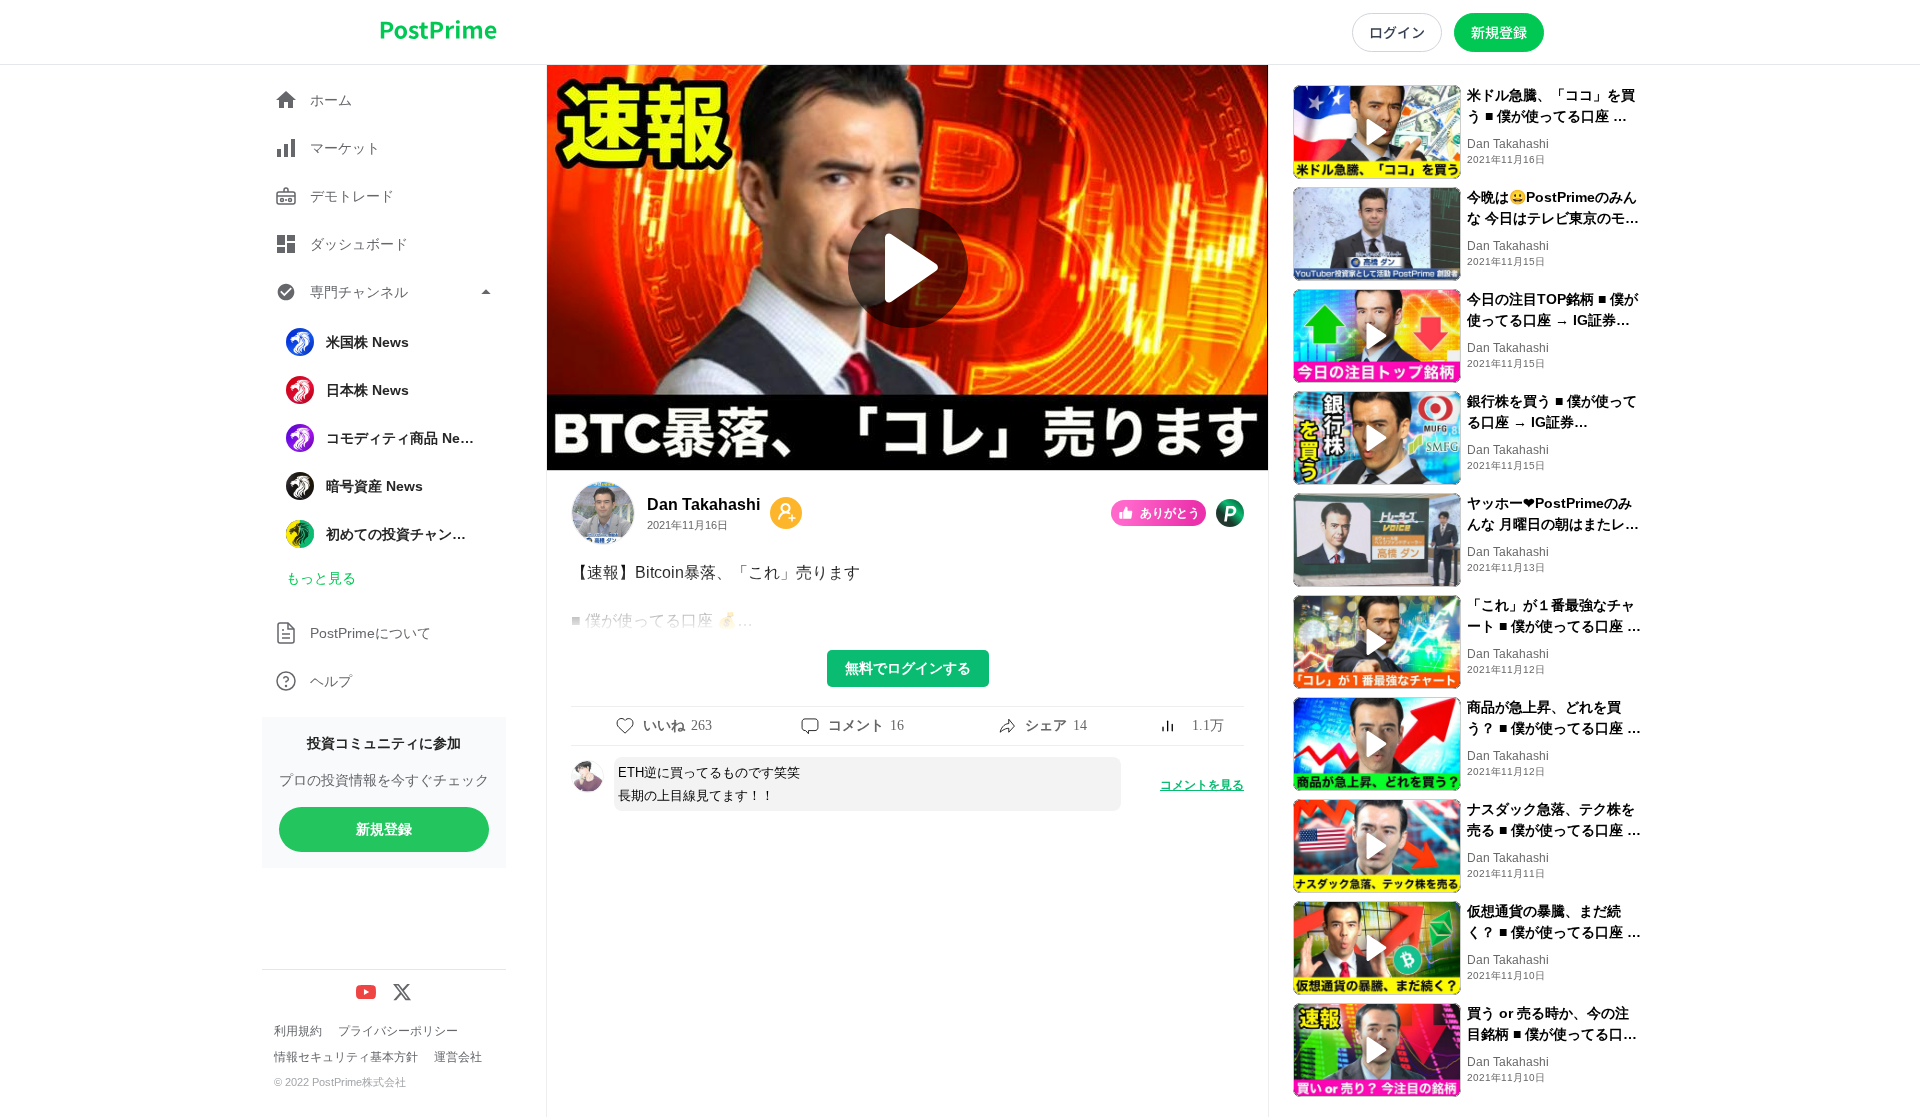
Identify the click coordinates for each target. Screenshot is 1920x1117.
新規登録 (384, 829)
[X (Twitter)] (402, 992)
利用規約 (298, 1031)
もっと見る (321, 578)
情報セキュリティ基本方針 (346, 1057)
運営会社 (458, 1057)
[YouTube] (366, 992)
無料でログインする (908, 668)
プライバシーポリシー (398, 1031)
